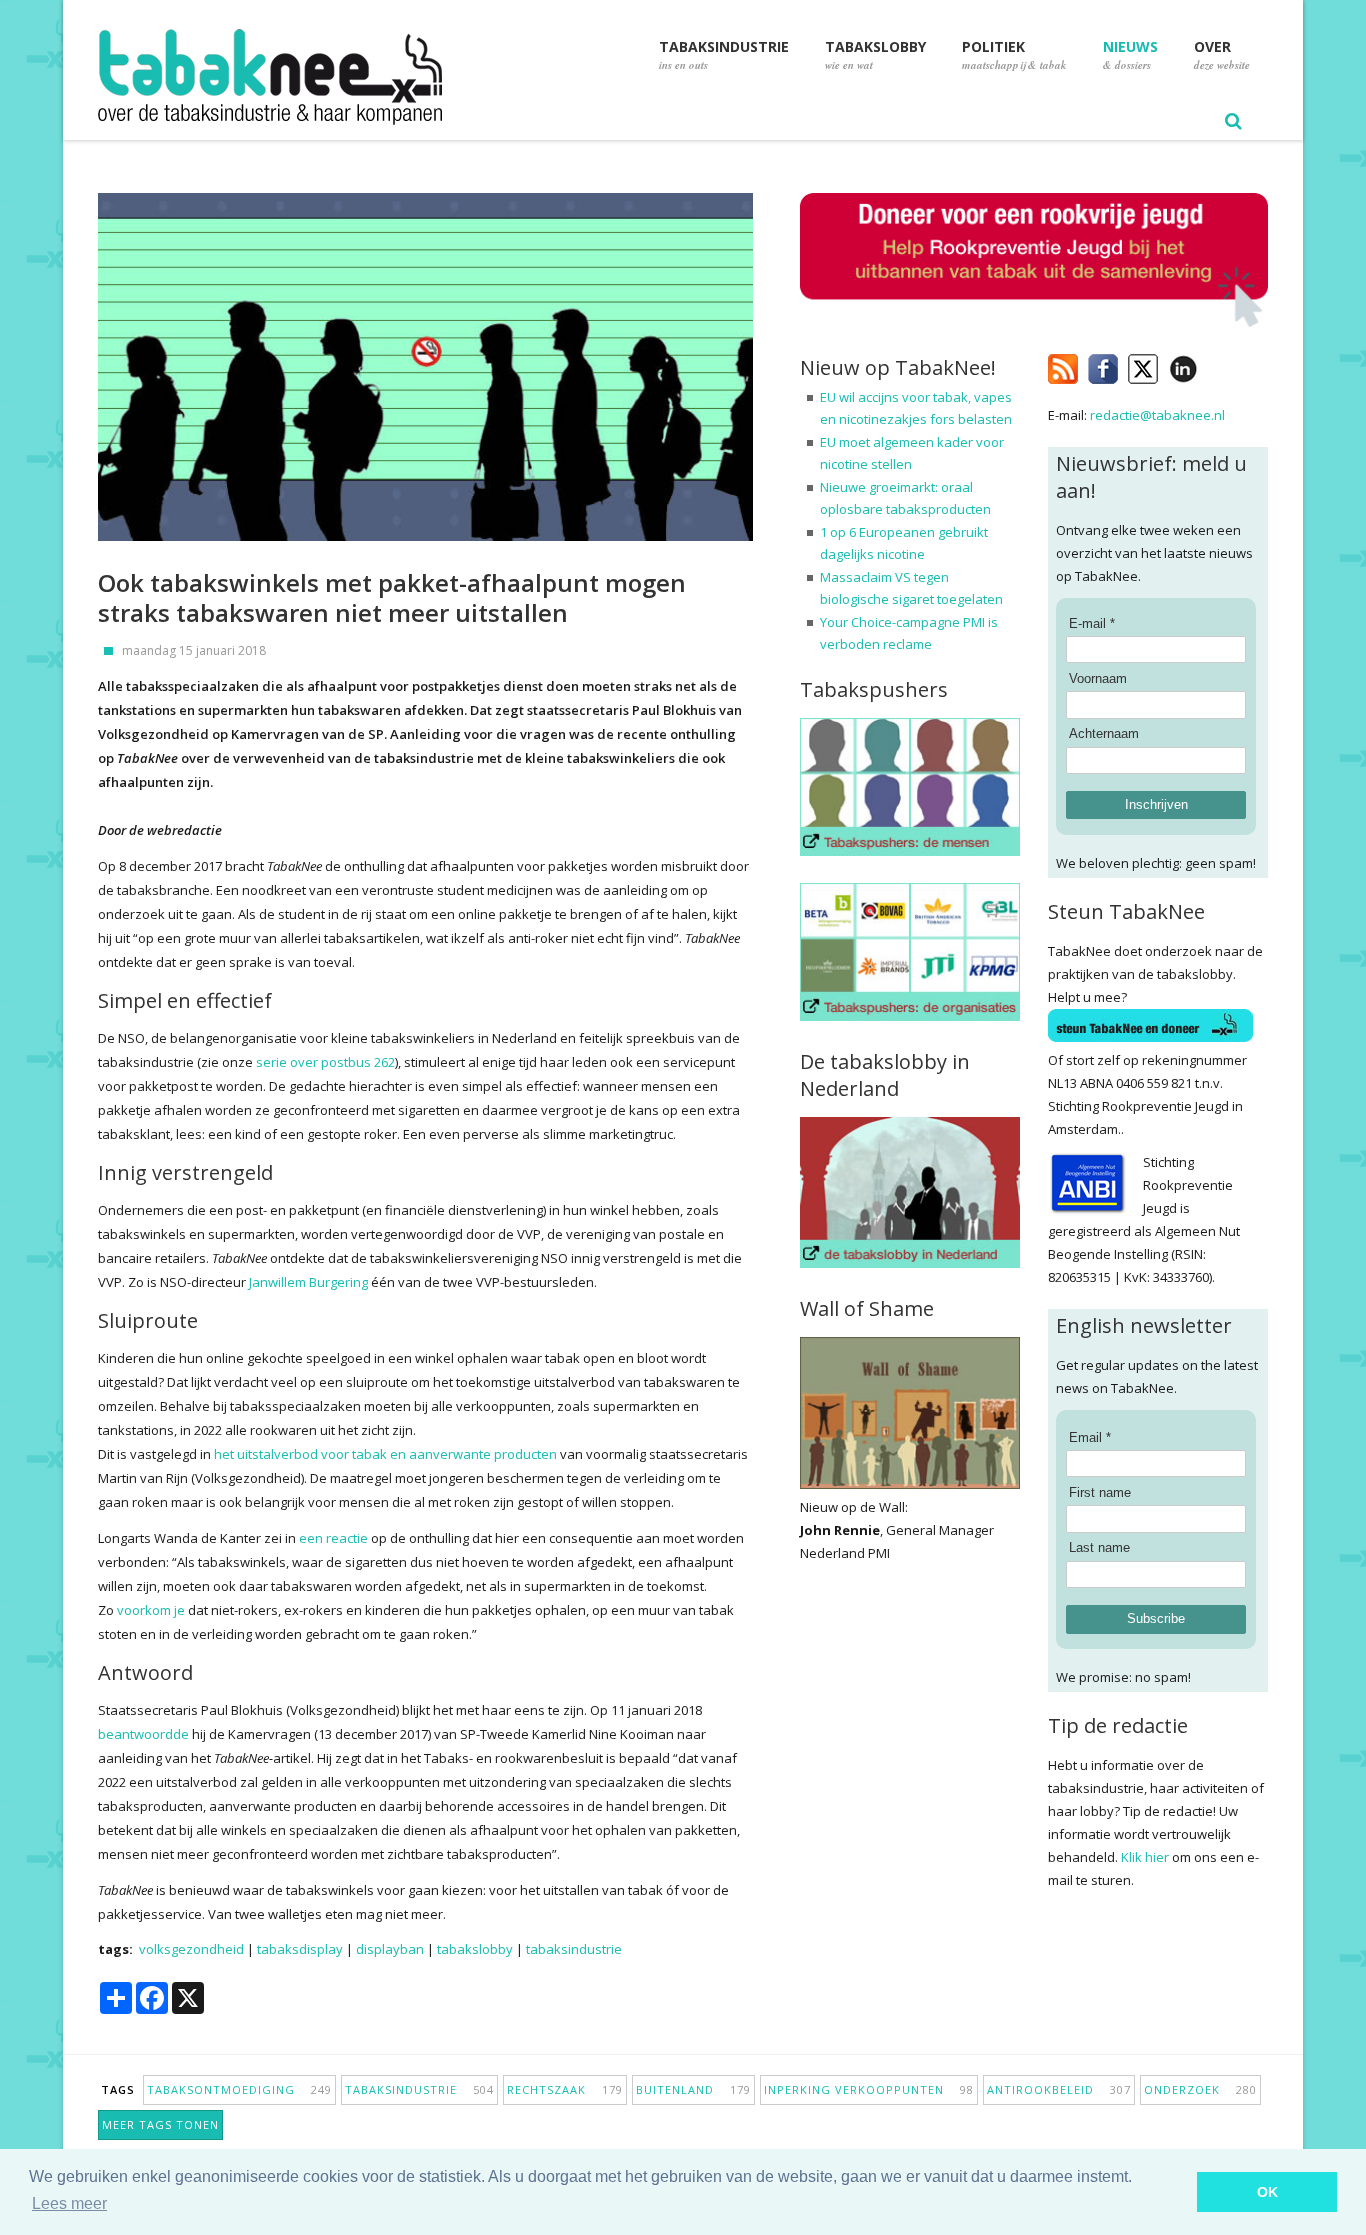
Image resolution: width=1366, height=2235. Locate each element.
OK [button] (1267, 2192)
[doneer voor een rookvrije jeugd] (1034, 322)
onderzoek (1200, 2089)
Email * (1090, 1437)
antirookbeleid (1059, 2089)
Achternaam (1104, 733)
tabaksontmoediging (239, 2089)
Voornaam (1098, 678)
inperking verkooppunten (869, 2089)
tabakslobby (475, 1949)
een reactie (333, 1538)
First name (1100, 1492)
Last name (1099, 1547)
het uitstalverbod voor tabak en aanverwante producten (385, 1454)
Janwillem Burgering (308, 1282)
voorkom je (151, 1610)
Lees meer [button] (69, 2203)
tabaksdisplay (300, 1949)
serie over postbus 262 (325, 1062)
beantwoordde (143, 1734)
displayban (390, 1949)
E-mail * (1092, 623)
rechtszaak (565, 2089)
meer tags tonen (160, 2124)
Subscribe (1156, 1618)
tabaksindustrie (574, 1949)
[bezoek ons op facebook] (1212, 365)
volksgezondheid (191, 1949)
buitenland (693, 2089)
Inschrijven (1156, 804)
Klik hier (1145, 1857)
